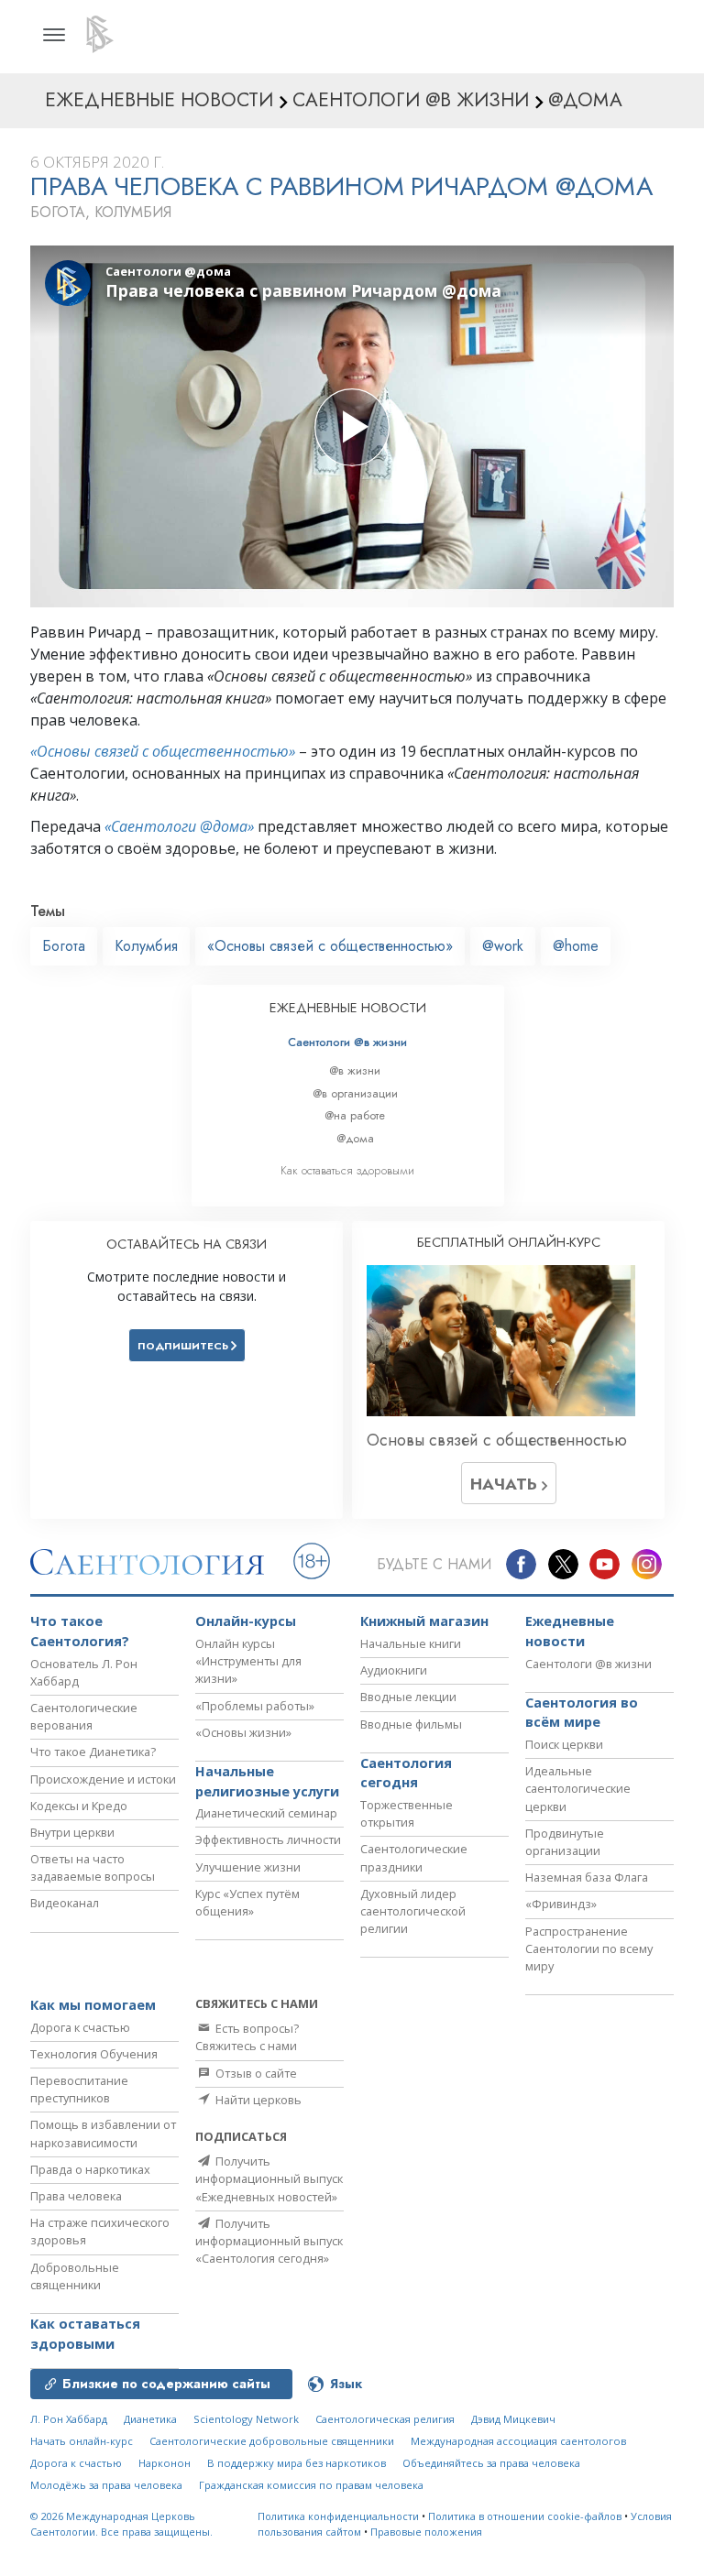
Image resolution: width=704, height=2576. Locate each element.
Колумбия (146, 946)
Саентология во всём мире (582, 1713)
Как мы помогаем (93, 2005)
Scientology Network (246, 2419)
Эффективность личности (268, 1839)
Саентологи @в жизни (347, 1042)
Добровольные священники (75, 2276)
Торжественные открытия (407, 1813)
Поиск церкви (564, 1744)
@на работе (355, 1115)
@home (576, 946)
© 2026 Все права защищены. (121, 2524)
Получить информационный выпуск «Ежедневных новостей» (269, 2178)
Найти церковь (257, 2100)
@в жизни (355, 1070)
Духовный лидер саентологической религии (413, 1911)
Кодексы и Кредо (79, 1806)
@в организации (355, 1093)
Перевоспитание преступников (79, 2089)
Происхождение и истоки (103, 1779)
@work (503, 946)
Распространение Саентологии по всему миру (589, 1948)
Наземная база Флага (587, 1877)
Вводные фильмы (411, 1724)
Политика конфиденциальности (338, 2516)
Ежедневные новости (570, 1631)
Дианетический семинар (266, 1813)
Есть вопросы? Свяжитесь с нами (247, 2037)
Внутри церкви (72, 1832)
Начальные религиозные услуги (267, 1781)
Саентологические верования (84, 1716)
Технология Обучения (94, 2054)
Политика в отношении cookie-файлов (525, 2516)
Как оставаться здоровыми (347, 1170)
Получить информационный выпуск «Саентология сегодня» (269, 2241)
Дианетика (150, 2419)
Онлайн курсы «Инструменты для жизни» (248, 1661)
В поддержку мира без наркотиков (297, 2463)
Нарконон (165, 2463)
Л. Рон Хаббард (69, 2419)
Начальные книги (411, 1643)
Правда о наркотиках (90, 2169)
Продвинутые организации (565, 1842)
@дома (355, 1138)
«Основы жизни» (243, 1732)
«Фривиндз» (561, 1904)
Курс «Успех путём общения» (247, 1902)
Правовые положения (426, 2532)
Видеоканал (65, 1903)
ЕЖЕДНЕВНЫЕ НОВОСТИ (348, 1008)
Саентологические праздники (414, 1857)
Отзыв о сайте (255, 2073)
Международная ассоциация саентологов (518, 2441)
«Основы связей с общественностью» (163, 751)
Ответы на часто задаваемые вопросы (93, 1867)
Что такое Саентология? (80, 1631)
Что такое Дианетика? (93, 1752)
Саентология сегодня (406, 1773)
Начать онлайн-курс (82, 2441)
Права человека (76, 2196)
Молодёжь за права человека (106, 2485)
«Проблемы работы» (255, 1706)
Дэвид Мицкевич (513, 2419)
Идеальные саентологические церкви (578, 1788)
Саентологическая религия (385, 2419)
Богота (64, 946)
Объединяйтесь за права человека (491, 2463)
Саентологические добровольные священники (272, 2441)
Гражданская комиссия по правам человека (311, 2485)
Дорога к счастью (80, 2027)
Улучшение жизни (248, 1867)
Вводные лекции (408, 1697)
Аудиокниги (394, 1670)
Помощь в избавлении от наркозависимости (103, 2133)
